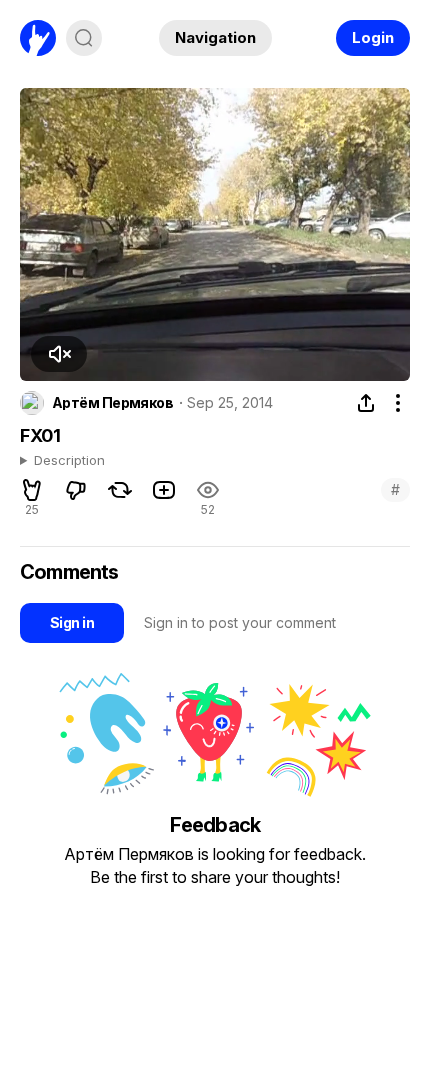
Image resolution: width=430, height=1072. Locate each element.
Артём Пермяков (112, 403)
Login (373, 37)
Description (69, 461)
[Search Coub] (84, 38)
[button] (59, 354)
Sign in (72, 622)
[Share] (366, 403)
